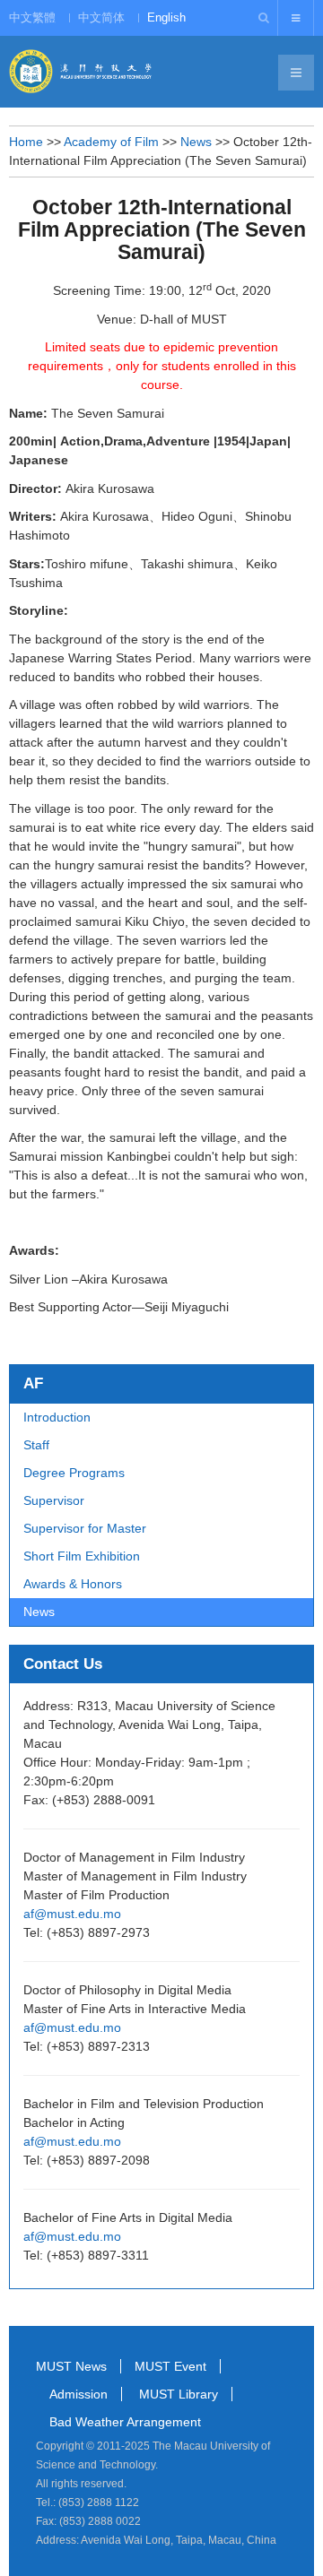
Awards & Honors (73, 1584)
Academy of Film (111, 142)
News (196, 142)
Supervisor (54, 1500)
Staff (36, 1445)
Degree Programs (74, 1473)
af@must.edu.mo (72, 1914)
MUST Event (170, 2366)
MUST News (71, 2366)
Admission (79, 2394)
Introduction (57, 1417)
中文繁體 (32, 17)
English (166, 17)
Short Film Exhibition (82, 1556)
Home (26, 142)
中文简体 (101, 17)
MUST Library (179, 2394)
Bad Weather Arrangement (125, 2422)
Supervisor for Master (85, 1528)
